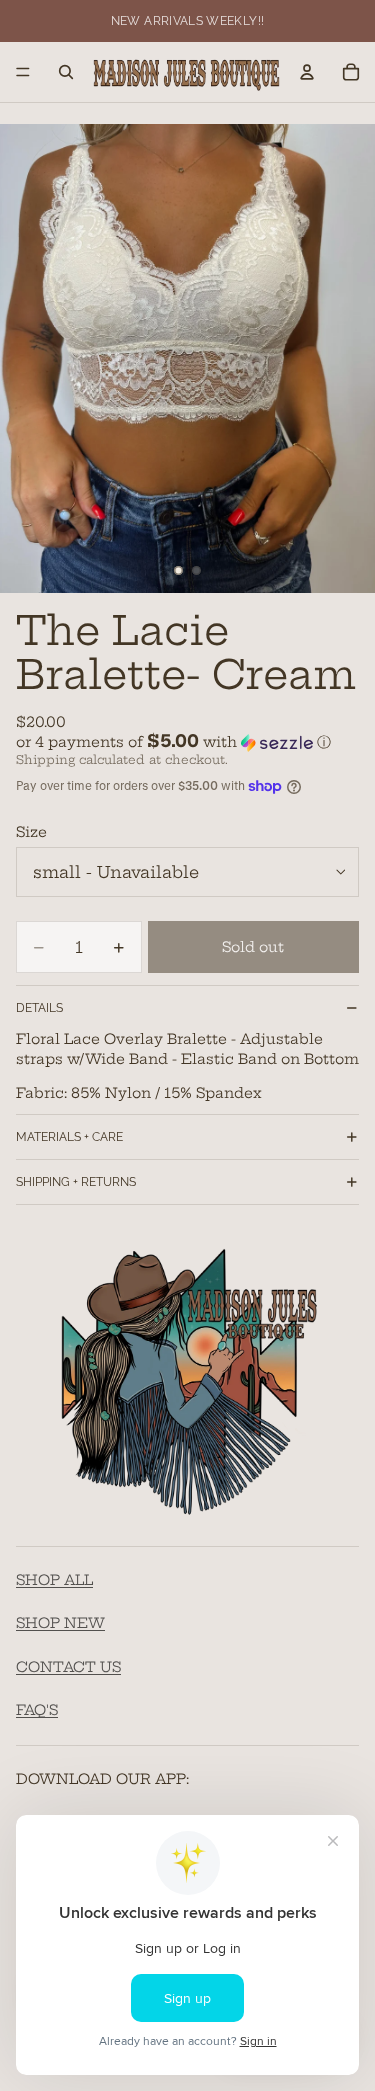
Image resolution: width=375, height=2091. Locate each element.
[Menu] (23, 72)
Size (31, 832)
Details (39, 1008)
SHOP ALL (54, 1580)
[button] (187, 742)
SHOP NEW (60, 1624)
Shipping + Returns (76, 1182)
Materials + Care (69, 1137)
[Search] (66, 72)
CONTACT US (68, 1667)
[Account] (307, 72)
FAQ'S (37, 1711)
